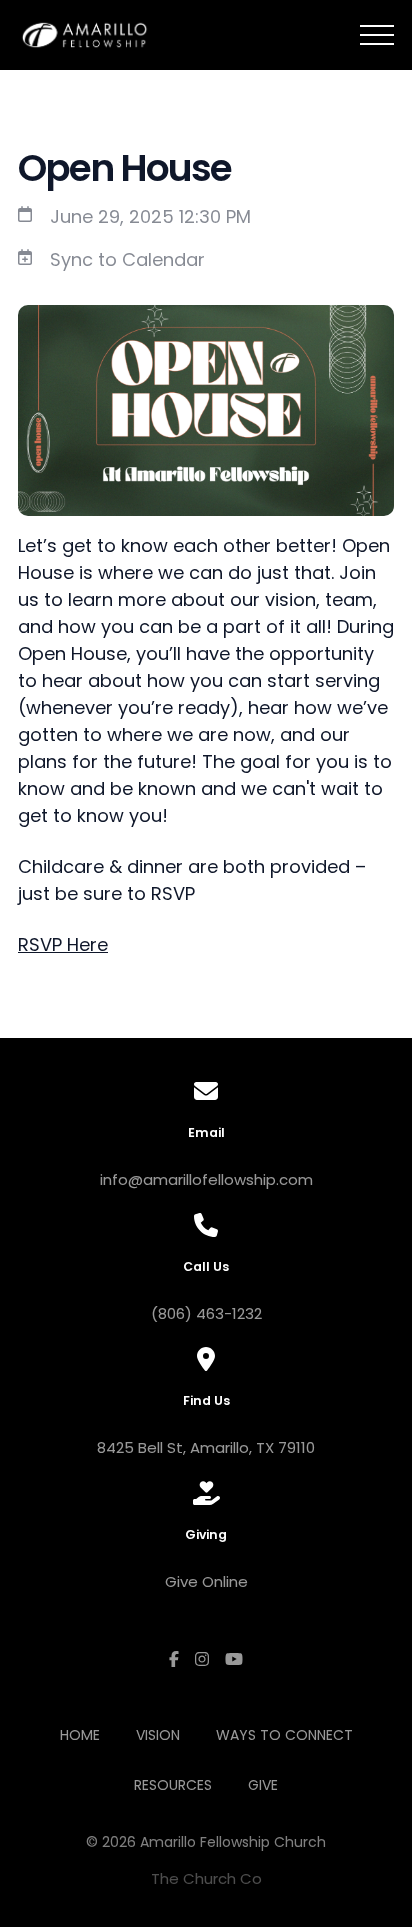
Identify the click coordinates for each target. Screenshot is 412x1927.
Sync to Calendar (127, 259)
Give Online (206, 1581)
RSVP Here (63, 944)
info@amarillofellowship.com (206, 1179)
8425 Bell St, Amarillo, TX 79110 (206, 1447)
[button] (377, 35)
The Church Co (206, 1878)
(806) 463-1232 (206, 1313)
